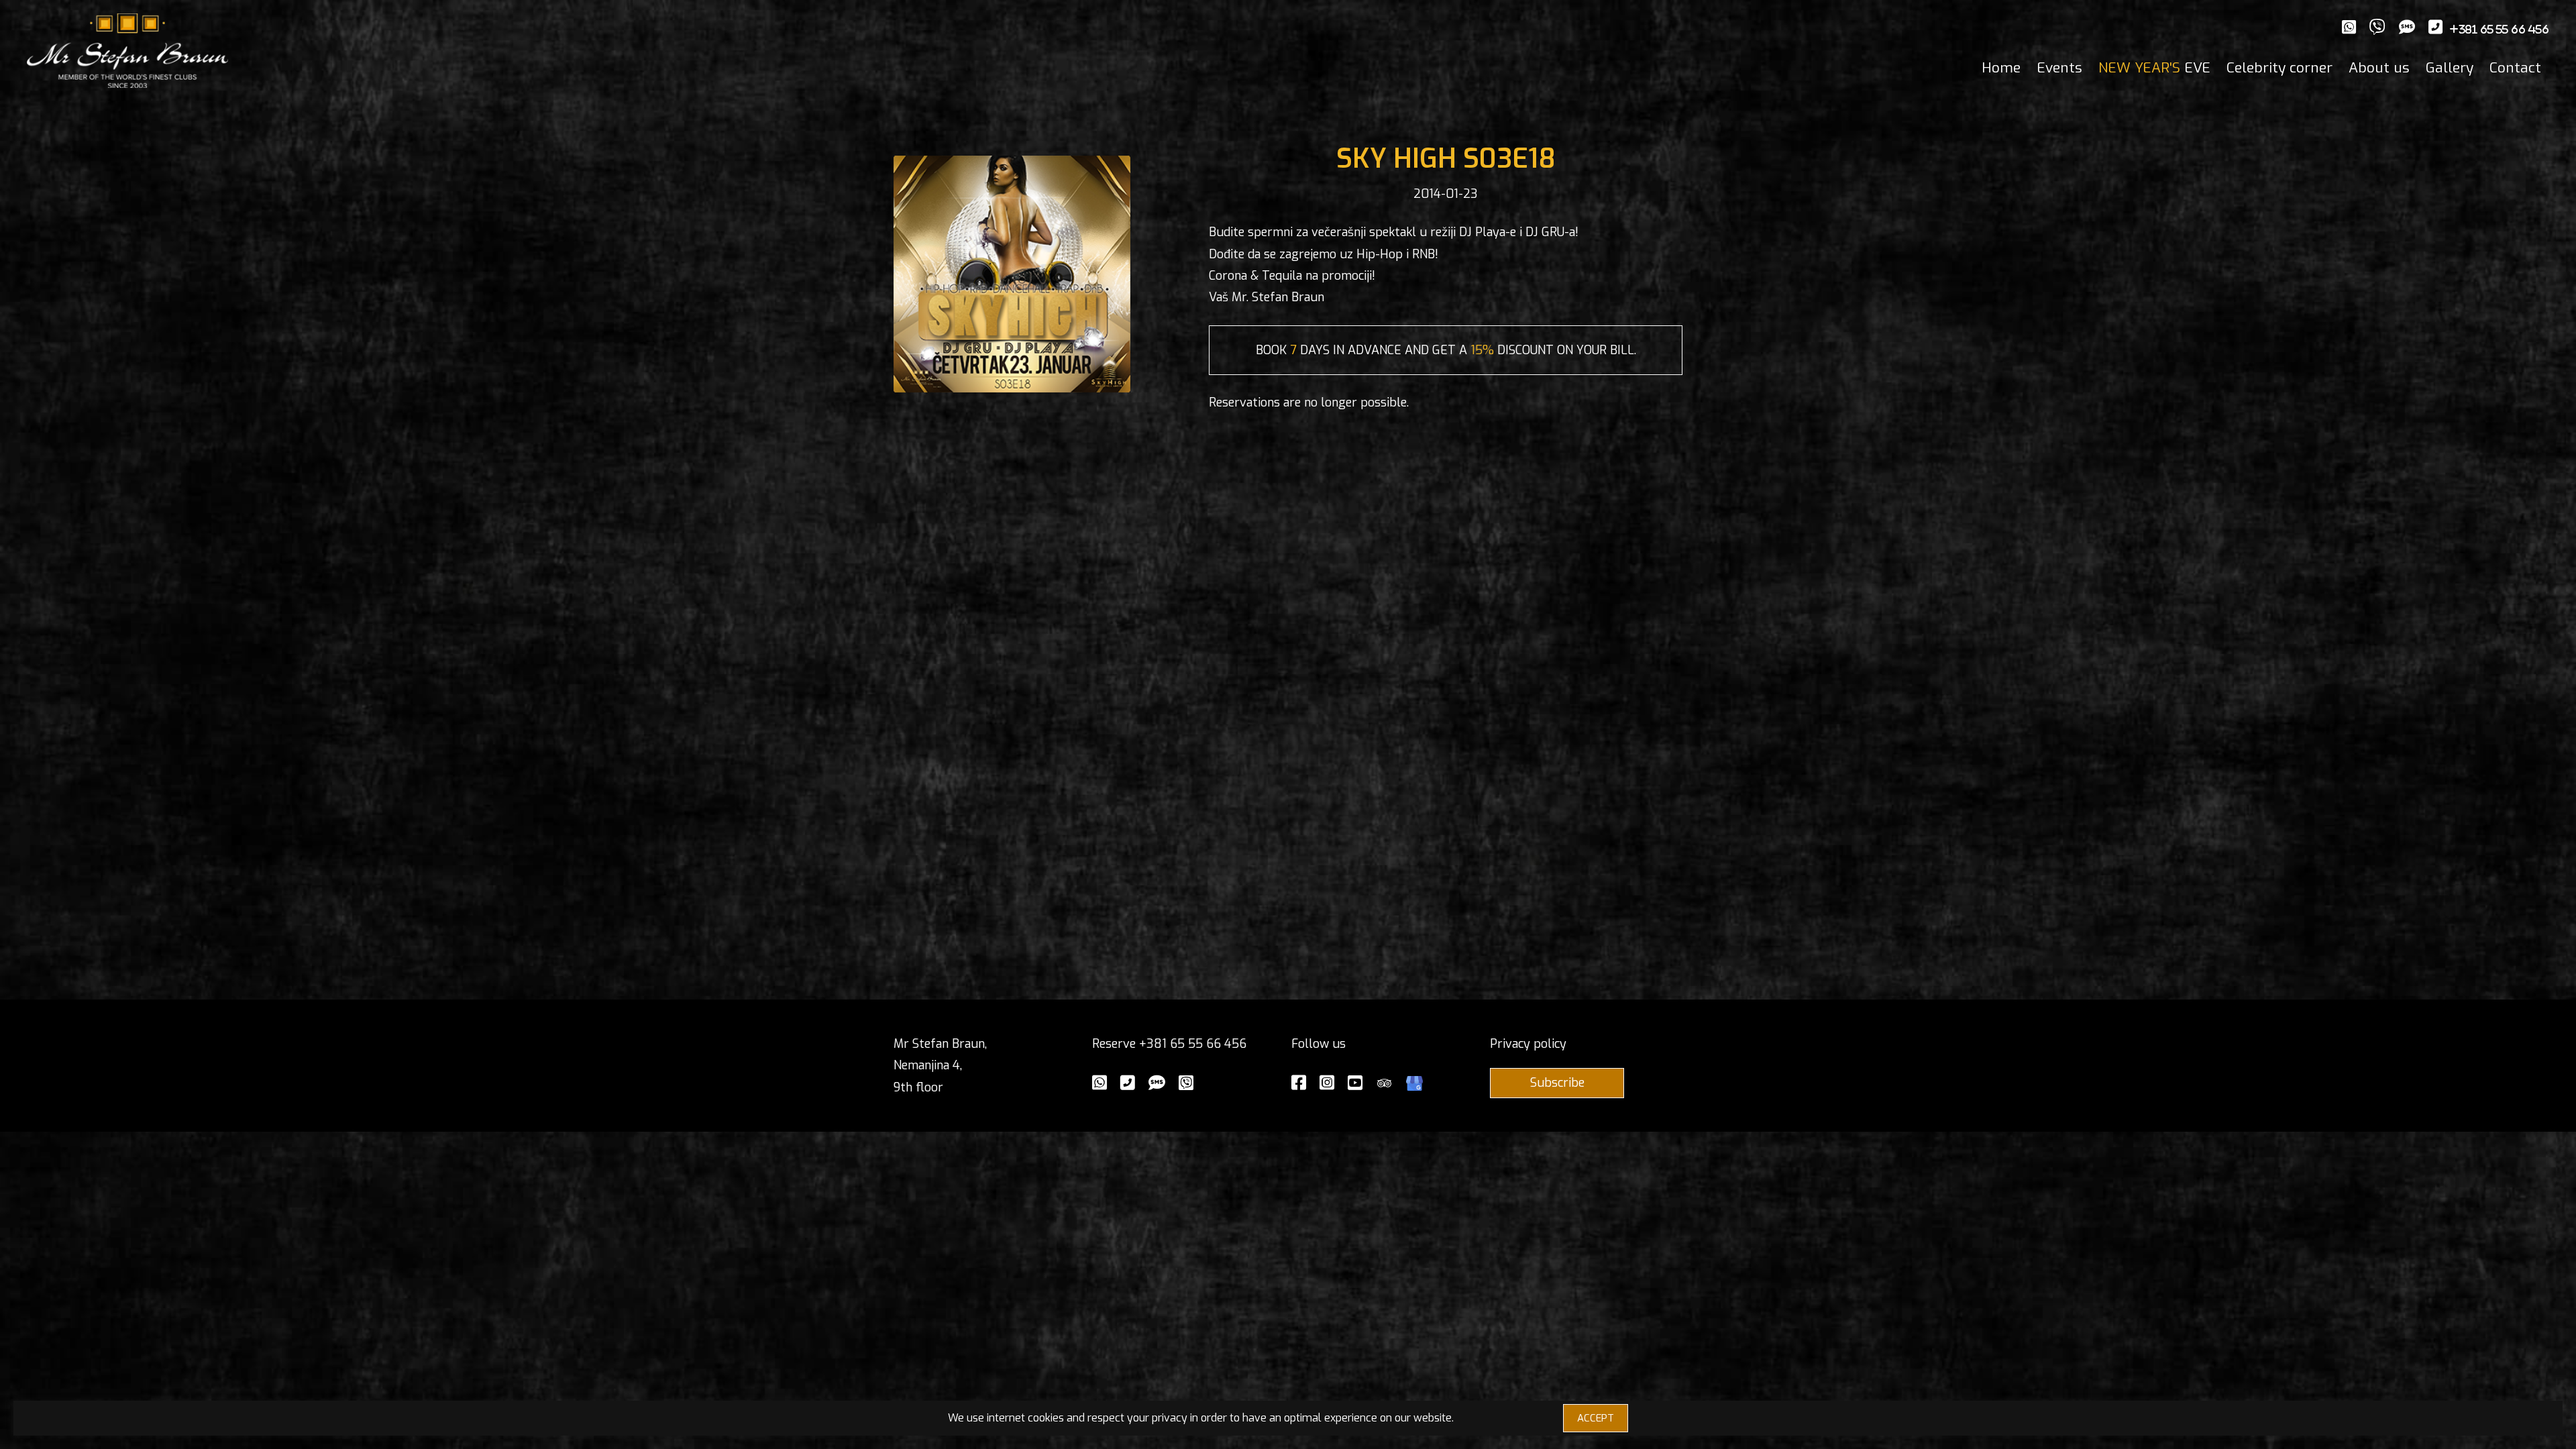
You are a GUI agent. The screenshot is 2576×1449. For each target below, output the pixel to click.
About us (2379, 68)
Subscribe (1557, 1083)
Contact (2515, 68)
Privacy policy (1528, 1044)
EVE (2154, 68)
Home (2001, 68)
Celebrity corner (2279, 68)
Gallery (2450, 68)
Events (2059, 68)
